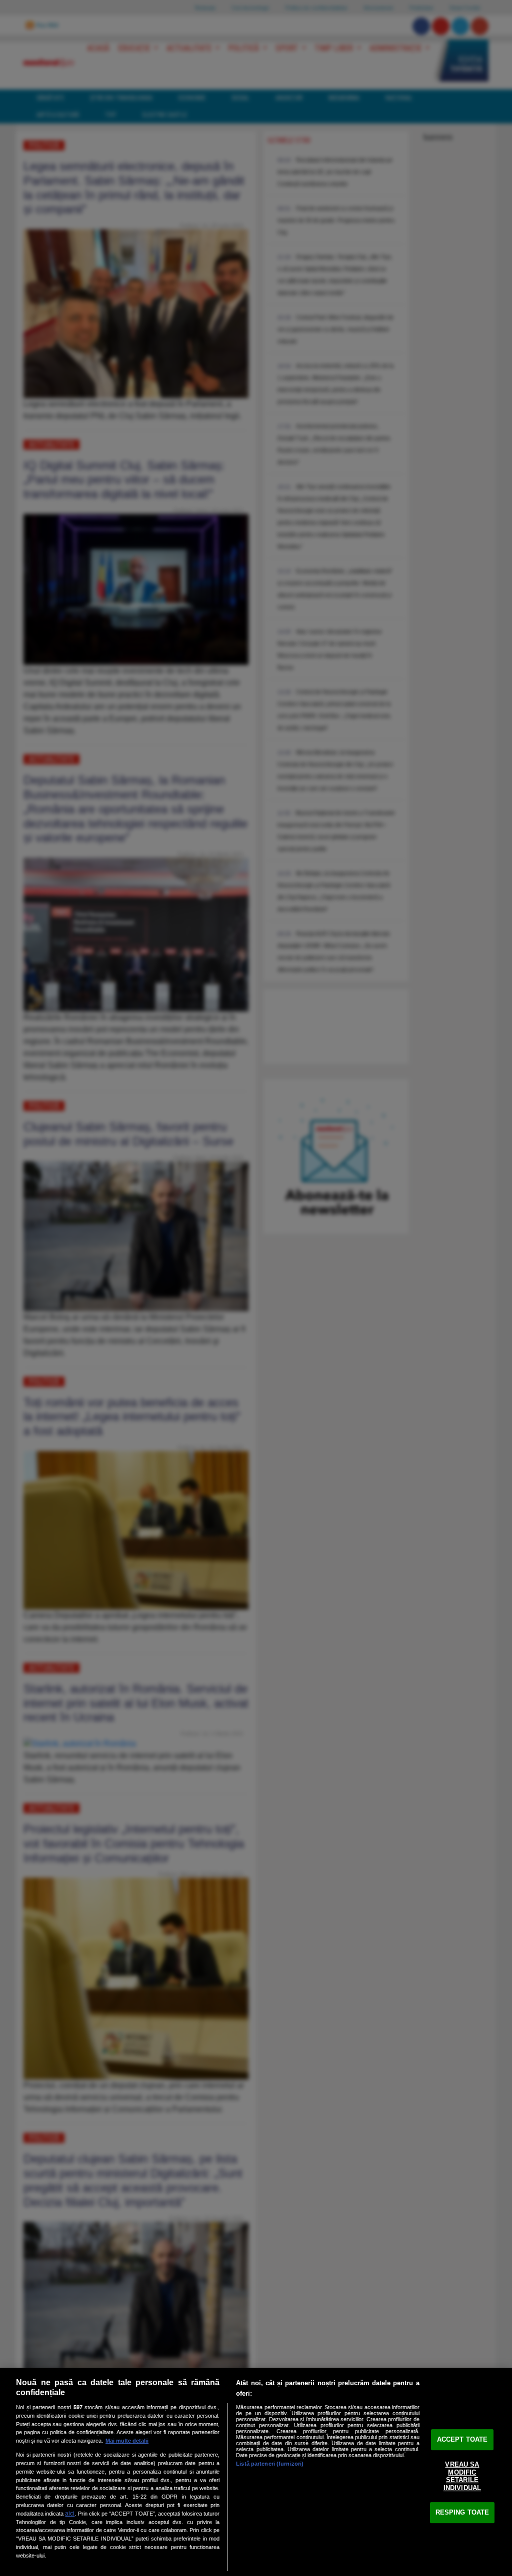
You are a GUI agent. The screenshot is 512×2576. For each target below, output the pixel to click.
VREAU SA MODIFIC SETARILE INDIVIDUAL (462, 2476)
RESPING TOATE (462, 2512)
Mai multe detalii (127, 2441)
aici (70, 2514)
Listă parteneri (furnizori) (270, 2464)
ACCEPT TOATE (462, 2439)
